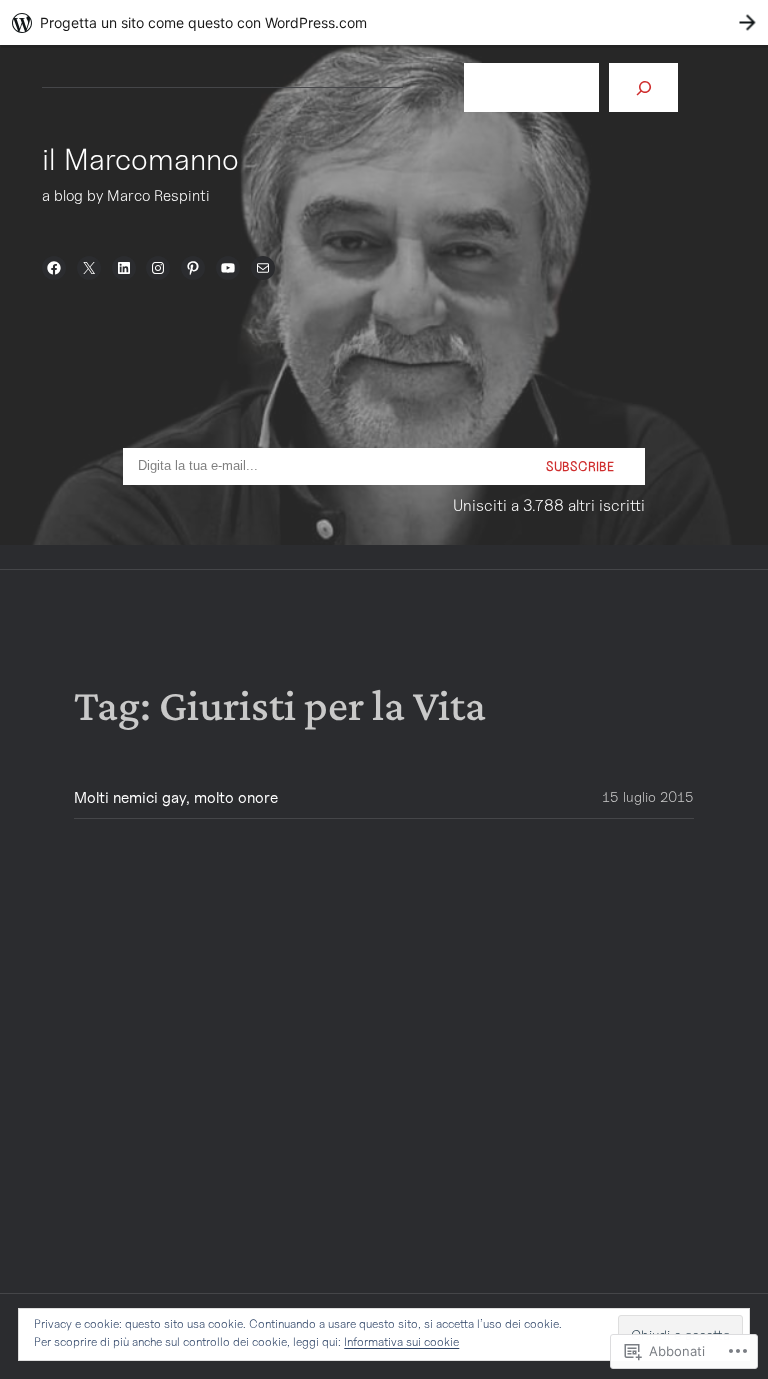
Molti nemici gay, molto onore (176, 797)
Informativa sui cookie (401, 1341)
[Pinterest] (193, 268)
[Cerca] (643, 87)
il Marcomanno (140, 159)
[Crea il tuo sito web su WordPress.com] (384, 22)
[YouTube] (228, 268)
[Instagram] (158, 268)
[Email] (263, 268)
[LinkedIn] (124, 268)
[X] (89, 268)
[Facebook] (54, 268)
